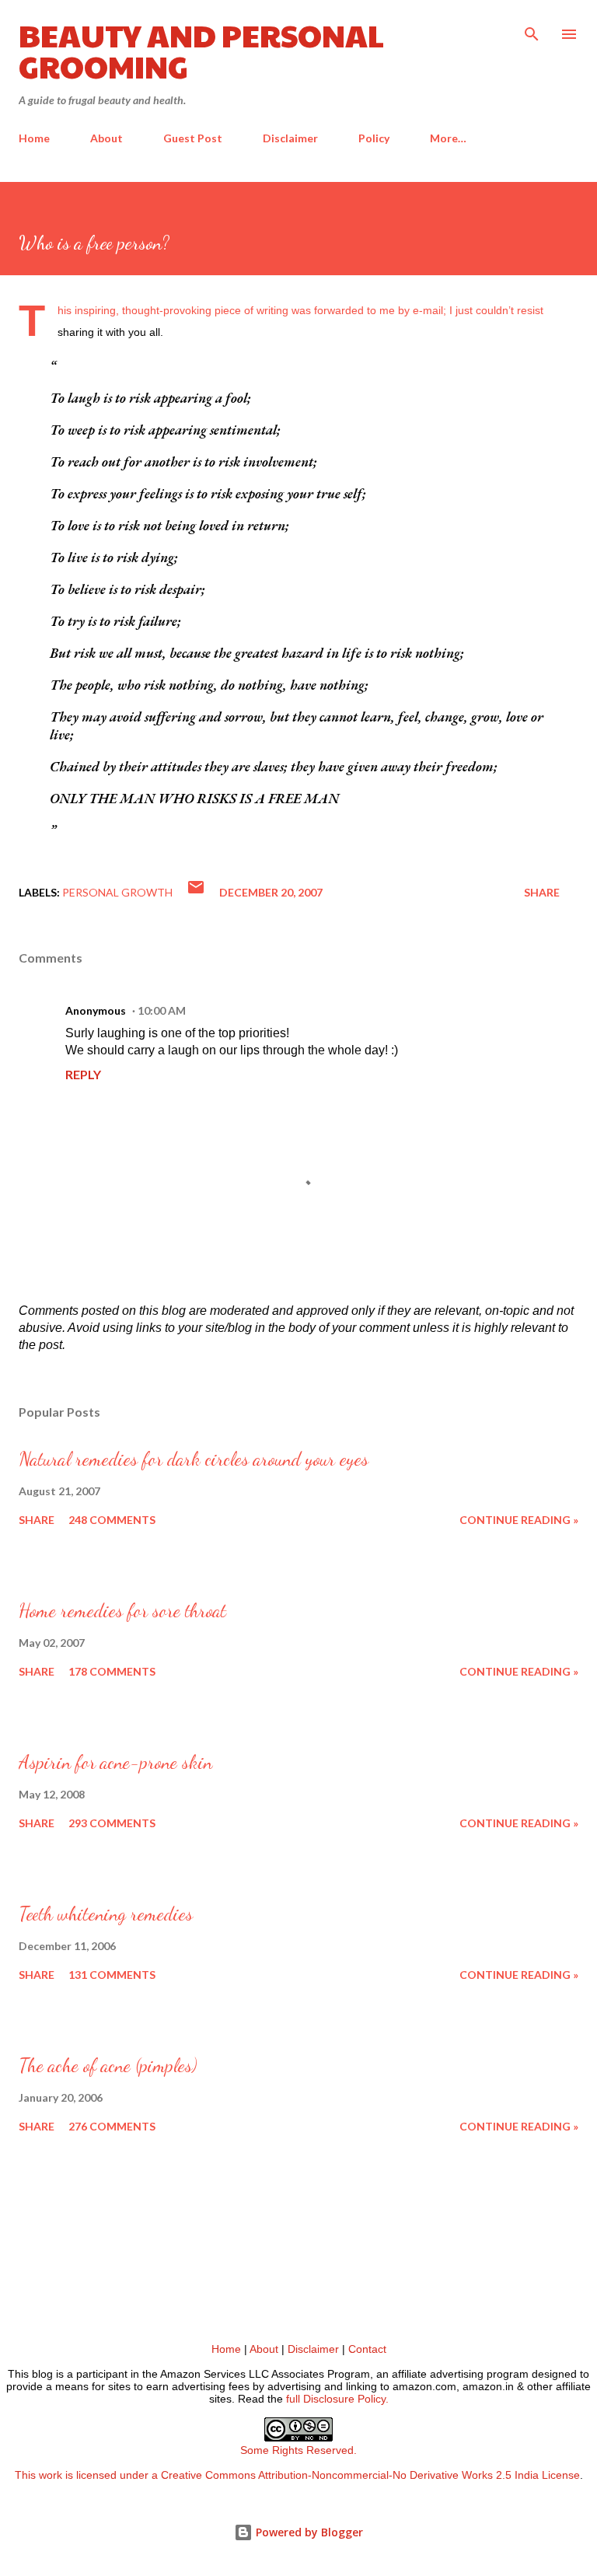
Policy (374, 138)
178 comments (112, 1671)
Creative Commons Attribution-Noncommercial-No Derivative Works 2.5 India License (370, 2475)
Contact (367, 2349)
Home (34, 138)
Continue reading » (519, 1520)
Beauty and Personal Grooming (201, 50)
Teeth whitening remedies (106, 1914)
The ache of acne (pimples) (108, 2066)
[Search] (532, 28)
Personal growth (117, 892)
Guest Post (193, 138)
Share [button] (542, 892)
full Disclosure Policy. (337, 2399)
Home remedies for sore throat (122, 1611)
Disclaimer (290, 138)
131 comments (112, 1975)
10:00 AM (162, 1010)
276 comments (112, 2126)
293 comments (112, 1823)
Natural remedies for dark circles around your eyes (194, 1459)
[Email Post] (196, 892)
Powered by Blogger (308, 2532)
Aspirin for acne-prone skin (115, 1762)
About (106, 138)
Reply (83, 1074)
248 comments (112, 1520)
